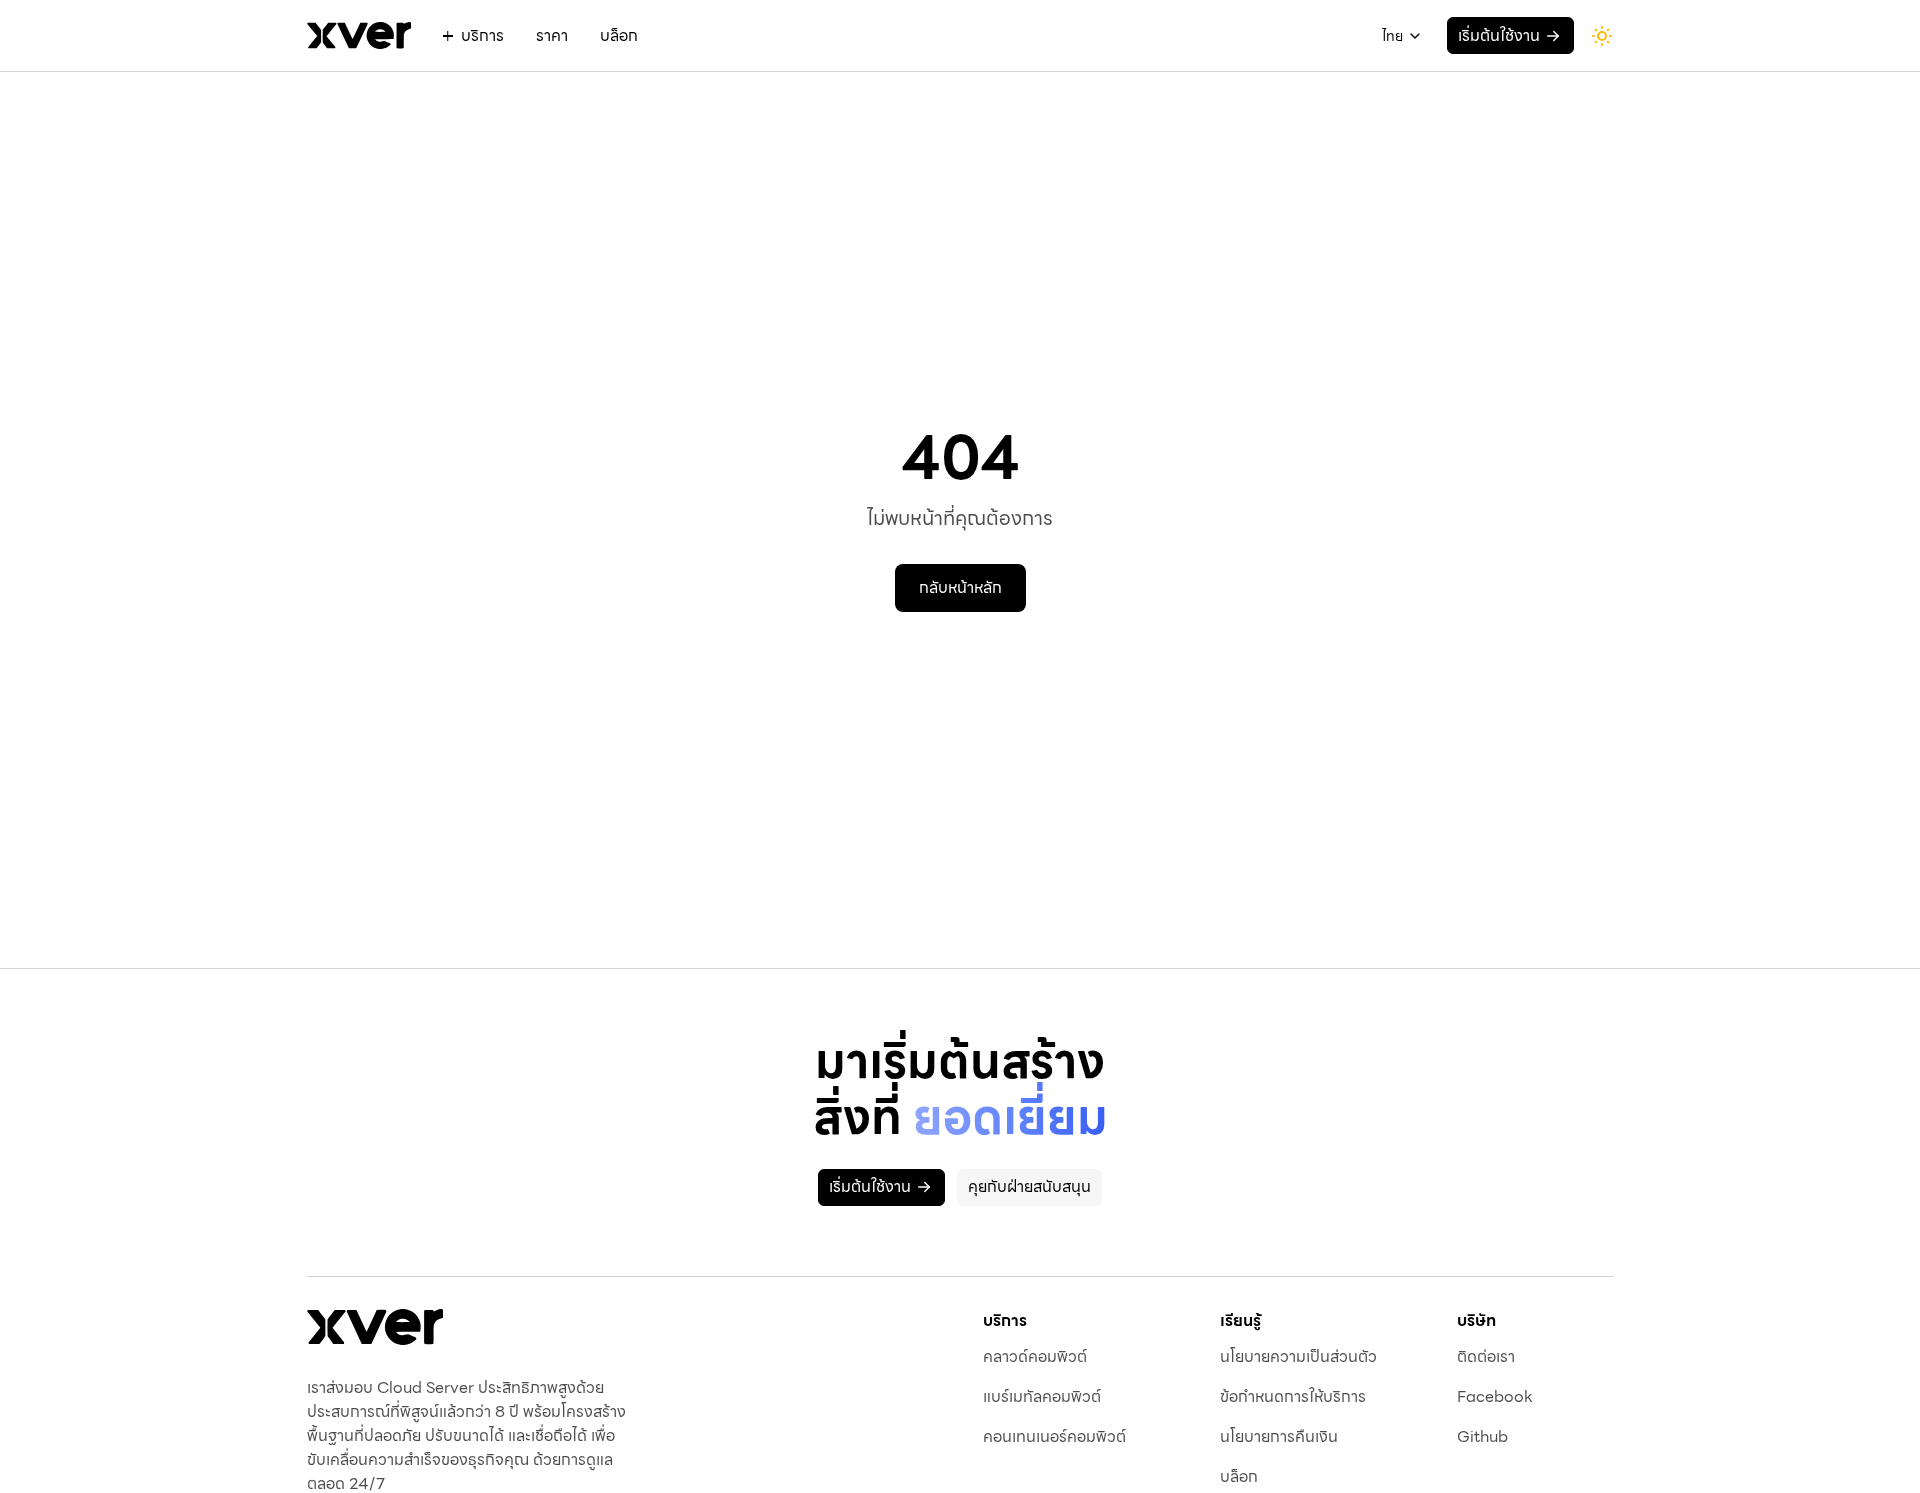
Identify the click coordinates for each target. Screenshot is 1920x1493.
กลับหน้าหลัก (960, 587)
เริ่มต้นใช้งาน (1499, 35)
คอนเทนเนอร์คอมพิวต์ (1054, 1437)
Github (1482, 1437)
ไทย (1392, 36)
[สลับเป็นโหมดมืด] (1602, 36)
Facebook (1495, 1397)
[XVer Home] (375, 1327)
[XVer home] (359, 35)
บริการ (482, 36)
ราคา (552, 36)
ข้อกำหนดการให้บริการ (1293, 1397)
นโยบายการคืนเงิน (1279, 1437)
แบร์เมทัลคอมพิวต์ (1042, 1397)
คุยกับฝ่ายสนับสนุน (1029, 1186)
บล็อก (619, 36)
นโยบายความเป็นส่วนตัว (1298, 1357)
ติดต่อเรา (1486, 1357)
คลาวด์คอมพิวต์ (1035, 1357)
